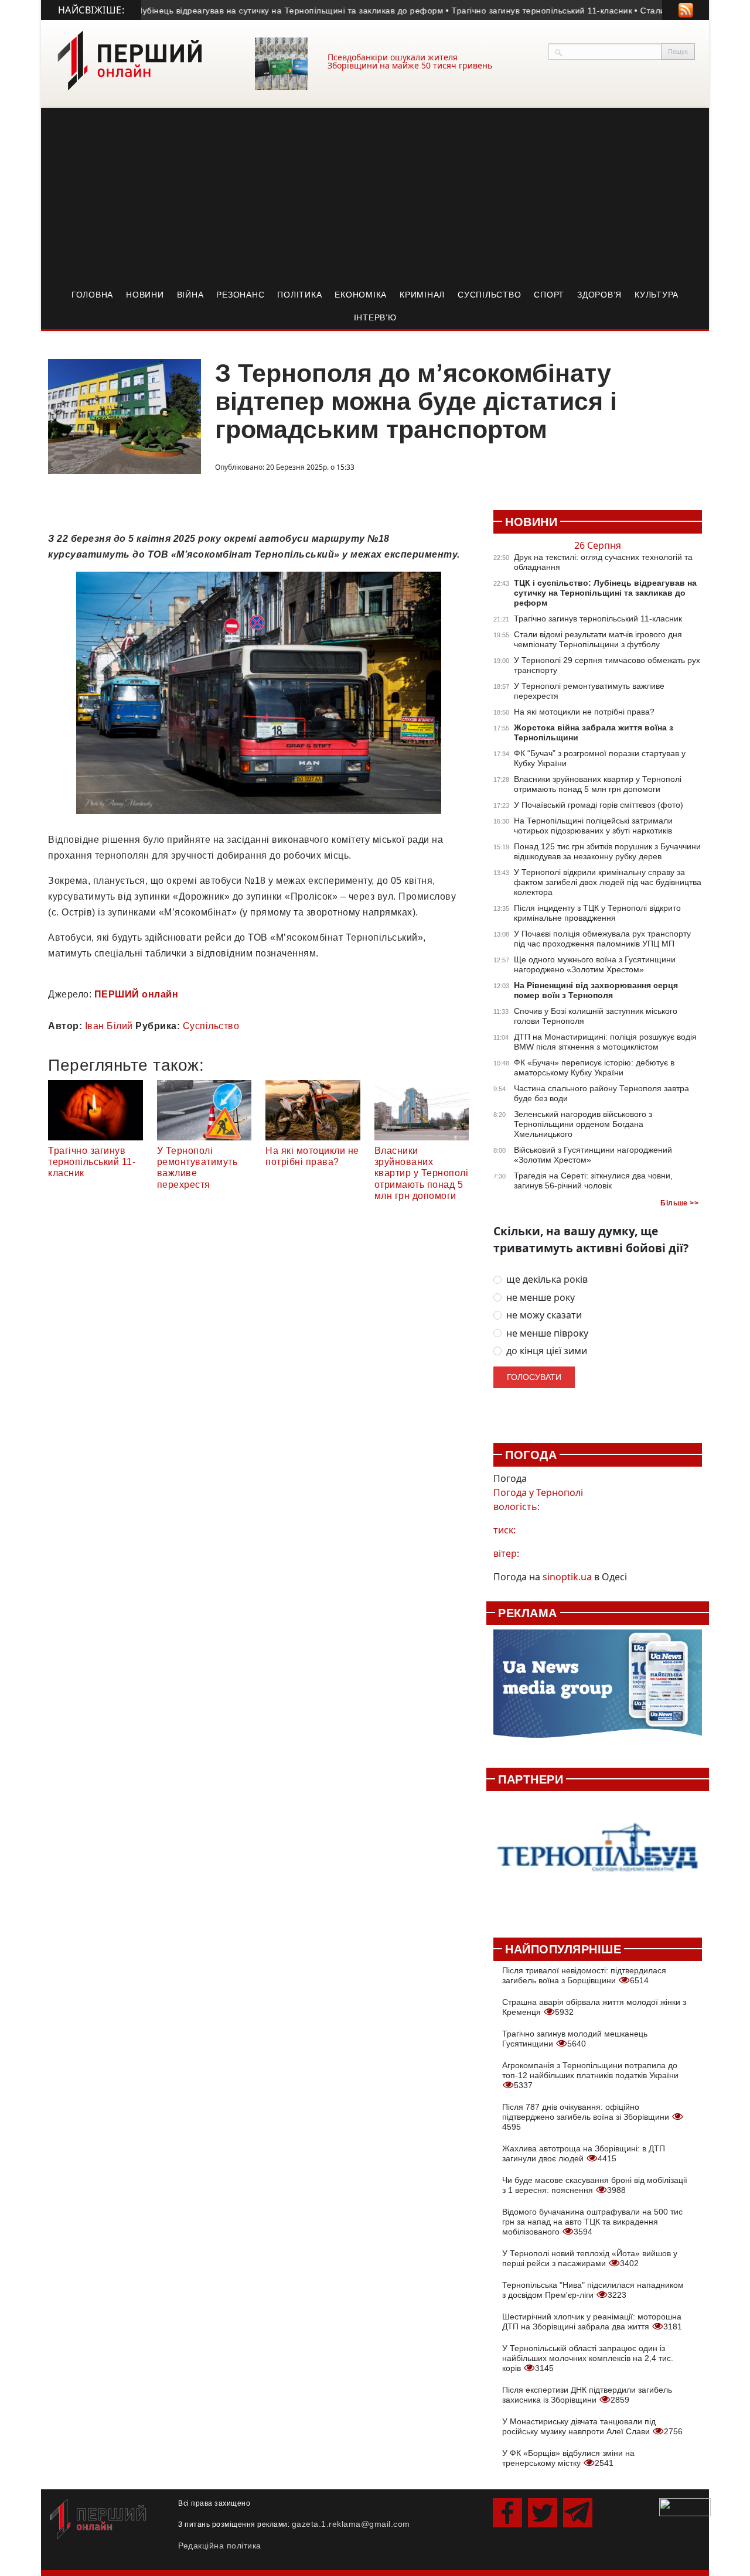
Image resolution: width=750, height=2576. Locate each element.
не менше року (541, 1298)
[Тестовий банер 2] (598, 1858)
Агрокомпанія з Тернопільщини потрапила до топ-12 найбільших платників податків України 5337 (590, 2075)
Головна (92, 295)
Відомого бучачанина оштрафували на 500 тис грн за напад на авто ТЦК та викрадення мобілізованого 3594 (592, 2222)
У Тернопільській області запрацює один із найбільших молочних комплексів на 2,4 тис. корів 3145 (588, 2358)
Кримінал (422, 295)
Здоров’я (599, 295)
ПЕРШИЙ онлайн (137, 994)
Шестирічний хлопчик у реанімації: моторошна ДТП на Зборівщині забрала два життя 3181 (592, 2322)
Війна (190, 295)
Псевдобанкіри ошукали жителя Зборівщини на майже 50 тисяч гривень (410, 61)
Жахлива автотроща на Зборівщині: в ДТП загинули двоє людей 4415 (584, 2153)
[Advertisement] (375, 196)
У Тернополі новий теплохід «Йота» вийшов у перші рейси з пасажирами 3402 (590, 2258)
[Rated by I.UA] (685, 2506)
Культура (657, 295)
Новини (145, 295)
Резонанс (240, 295)
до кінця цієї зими (547, 1351)
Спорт (549, 295)
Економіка (361, 295)
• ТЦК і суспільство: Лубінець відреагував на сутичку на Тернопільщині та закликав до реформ (195, 11)
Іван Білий (109, 1026)
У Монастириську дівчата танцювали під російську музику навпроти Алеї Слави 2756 (592, 2426)
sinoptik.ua (567, 1577)
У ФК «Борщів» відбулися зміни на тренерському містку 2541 (568, 2458)
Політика (299, 295)
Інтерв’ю (375, 317)
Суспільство (489, 295)
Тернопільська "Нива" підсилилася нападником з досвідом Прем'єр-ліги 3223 (593, 2290)
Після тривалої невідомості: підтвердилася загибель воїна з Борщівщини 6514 (584, 1975)
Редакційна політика (220, 2546)
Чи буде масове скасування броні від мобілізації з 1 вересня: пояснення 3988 (595, 2185)
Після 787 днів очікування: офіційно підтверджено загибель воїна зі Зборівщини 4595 (587, 2117)
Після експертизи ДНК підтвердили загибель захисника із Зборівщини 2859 (587, 2395)
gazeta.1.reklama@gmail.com (351, 2524)
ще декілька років (547, 1280)
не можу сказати (544, 1315)
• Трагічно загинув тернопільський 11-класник (484, 11)
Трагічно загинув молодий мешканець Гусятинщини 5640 (575, 2039)
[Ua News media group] (598, 1690)
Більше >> (679, 1203)
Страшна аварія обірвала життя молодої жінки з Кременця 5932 (594, 2007)
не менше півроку (547, 1333)
